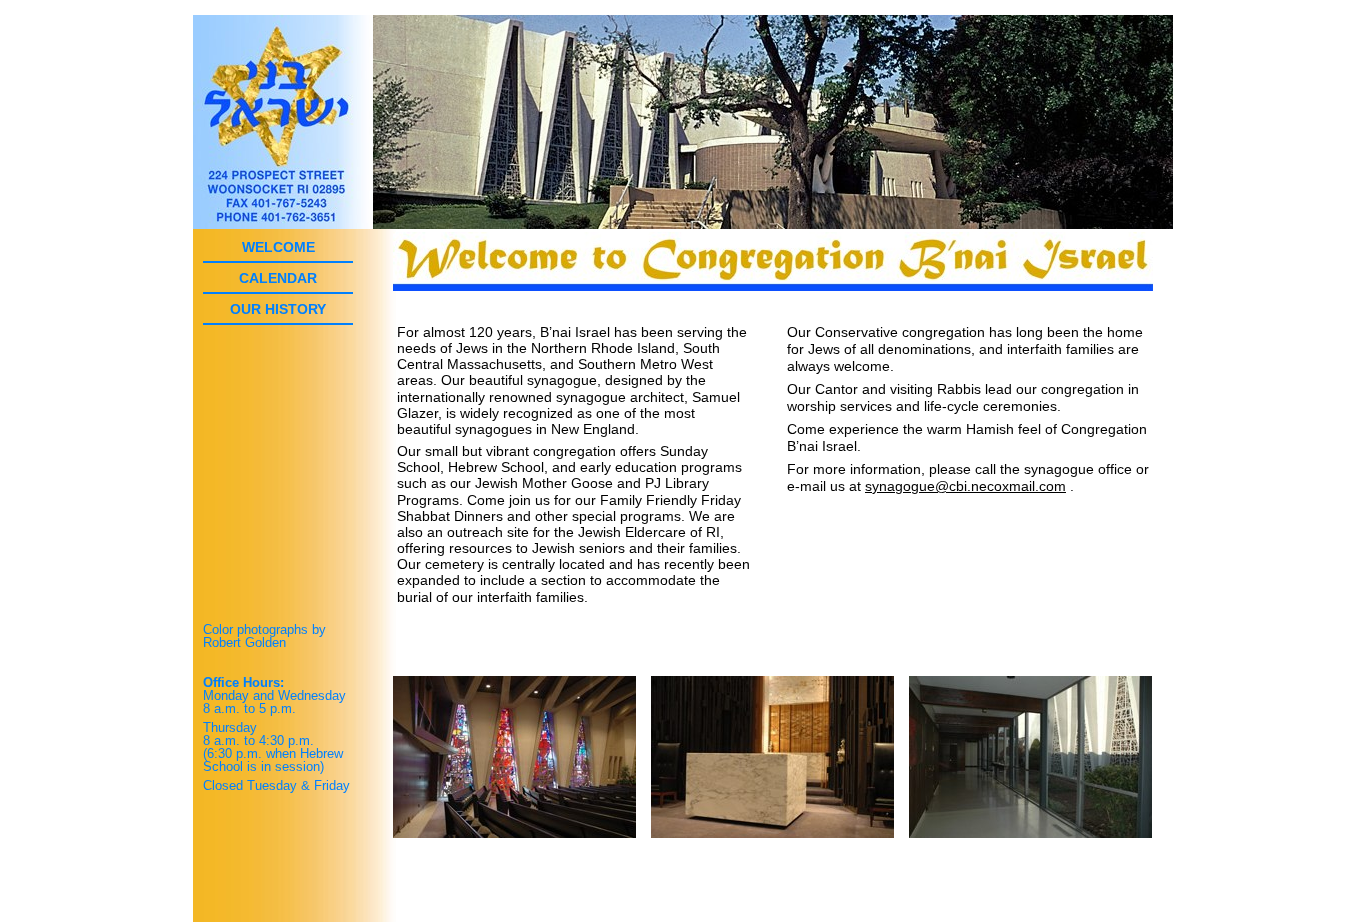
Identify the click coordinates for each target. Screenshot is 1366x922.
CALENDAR (278, 278)
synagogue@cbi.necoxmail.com (965, 486)
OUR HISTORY (278, 309)
